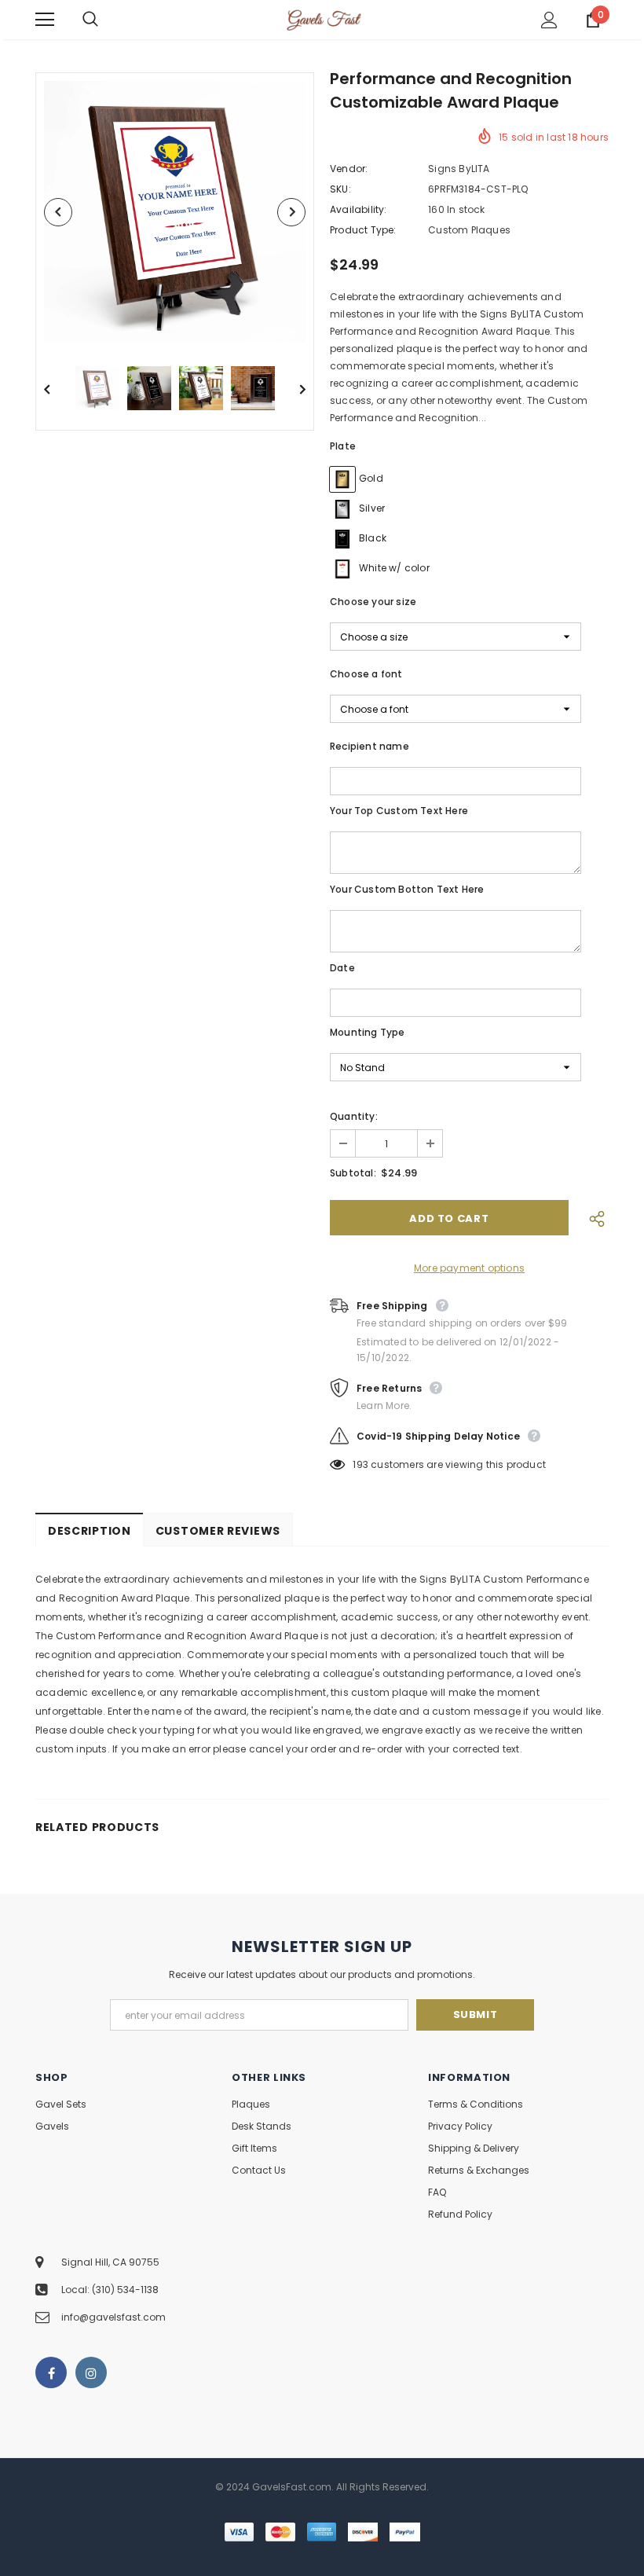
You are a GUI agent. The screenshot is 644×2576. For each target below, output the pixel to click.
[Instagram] (91, 2372)
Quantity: (354, 1116)
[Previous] (58, 212)
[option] (175, 212)
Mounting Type (368, 1032)
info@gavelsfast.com (113, 2317)
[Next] (291, 212)
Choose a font (366, 674)
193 (360, 1464)
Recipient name (370, 746)
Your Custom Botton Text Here (407, 889)
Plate (343, 446)
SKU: (340, 189)
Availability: (359, 209)
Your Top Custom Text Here (399, 811)
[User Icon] (549, 20)
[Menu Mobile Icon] (45, 20)
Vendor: (349, 169)
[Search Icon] (106, 20)
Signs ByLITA (459, 169)
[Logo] (324, 19)
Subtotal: (353, 1173)
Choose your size (373, 602)
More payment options (469, 1268)
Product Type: (363, 230)
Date (342, 968)
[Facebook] (51, 2372)
